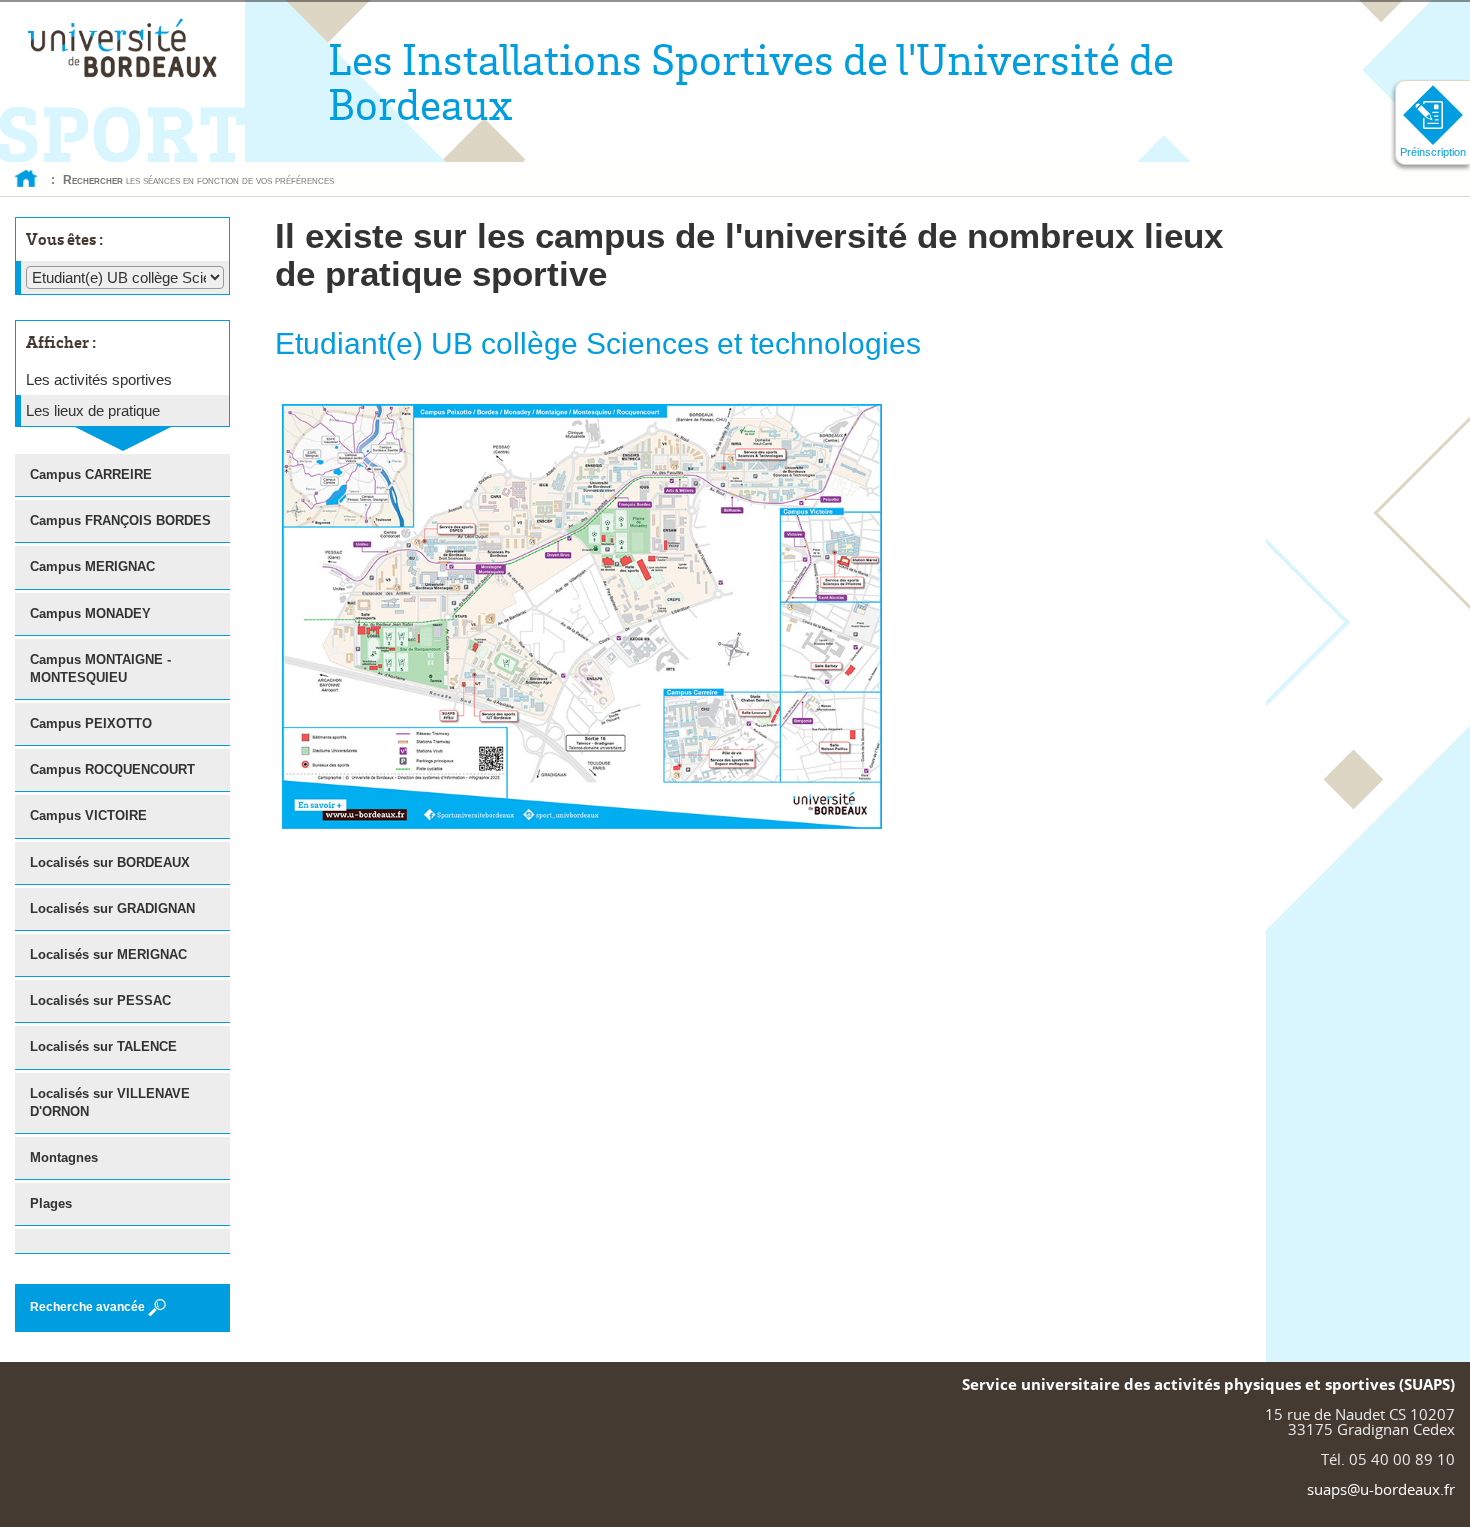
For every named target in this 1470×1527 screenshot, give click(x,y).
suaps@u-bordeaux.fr (1381, 1489)
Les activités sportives (99, 379)
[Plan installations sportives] (582, 615)
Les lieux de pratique (93, 410)
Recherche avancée (87, 1307)
